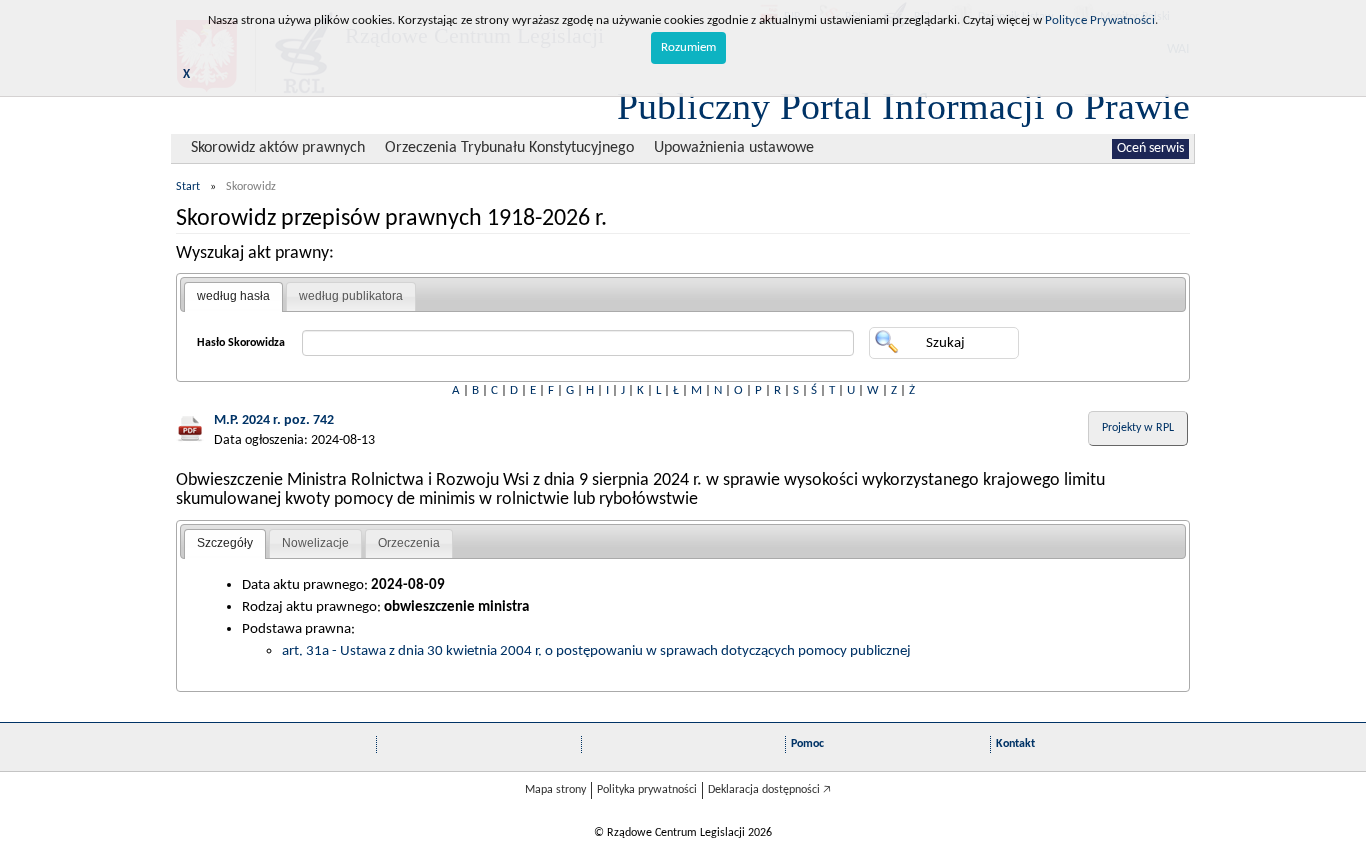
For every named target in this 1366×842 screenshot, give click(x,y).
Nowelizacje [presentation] (315, 543)
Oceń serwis (1150, 148)
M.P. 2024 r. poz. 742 (274, 420)
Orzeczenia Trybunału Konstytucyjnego (509, 148)
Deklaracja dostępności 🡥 (769, 790)
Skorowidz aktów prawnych (278, 148)
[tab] (233, 297)
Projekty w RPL (1138, 428)
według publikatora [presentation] (351, 296)
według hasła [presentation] (233, 296)
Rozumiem (688, 47)
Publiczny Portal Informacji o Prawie (903, 106)
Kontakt (1015, 744)
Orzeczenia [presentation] (409, 543)
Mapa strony (555, 790)
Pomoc (807, 744)
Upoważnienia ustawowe (734, 148)
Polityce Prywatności (1100, 20)
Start (188, 187)
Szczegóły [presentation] (225, 543)
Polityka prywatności (647, 790)
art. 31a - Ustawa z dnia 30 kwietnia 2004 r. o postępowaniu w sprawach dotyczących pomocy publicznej (596, 651)
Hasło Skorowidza (241, 343)
